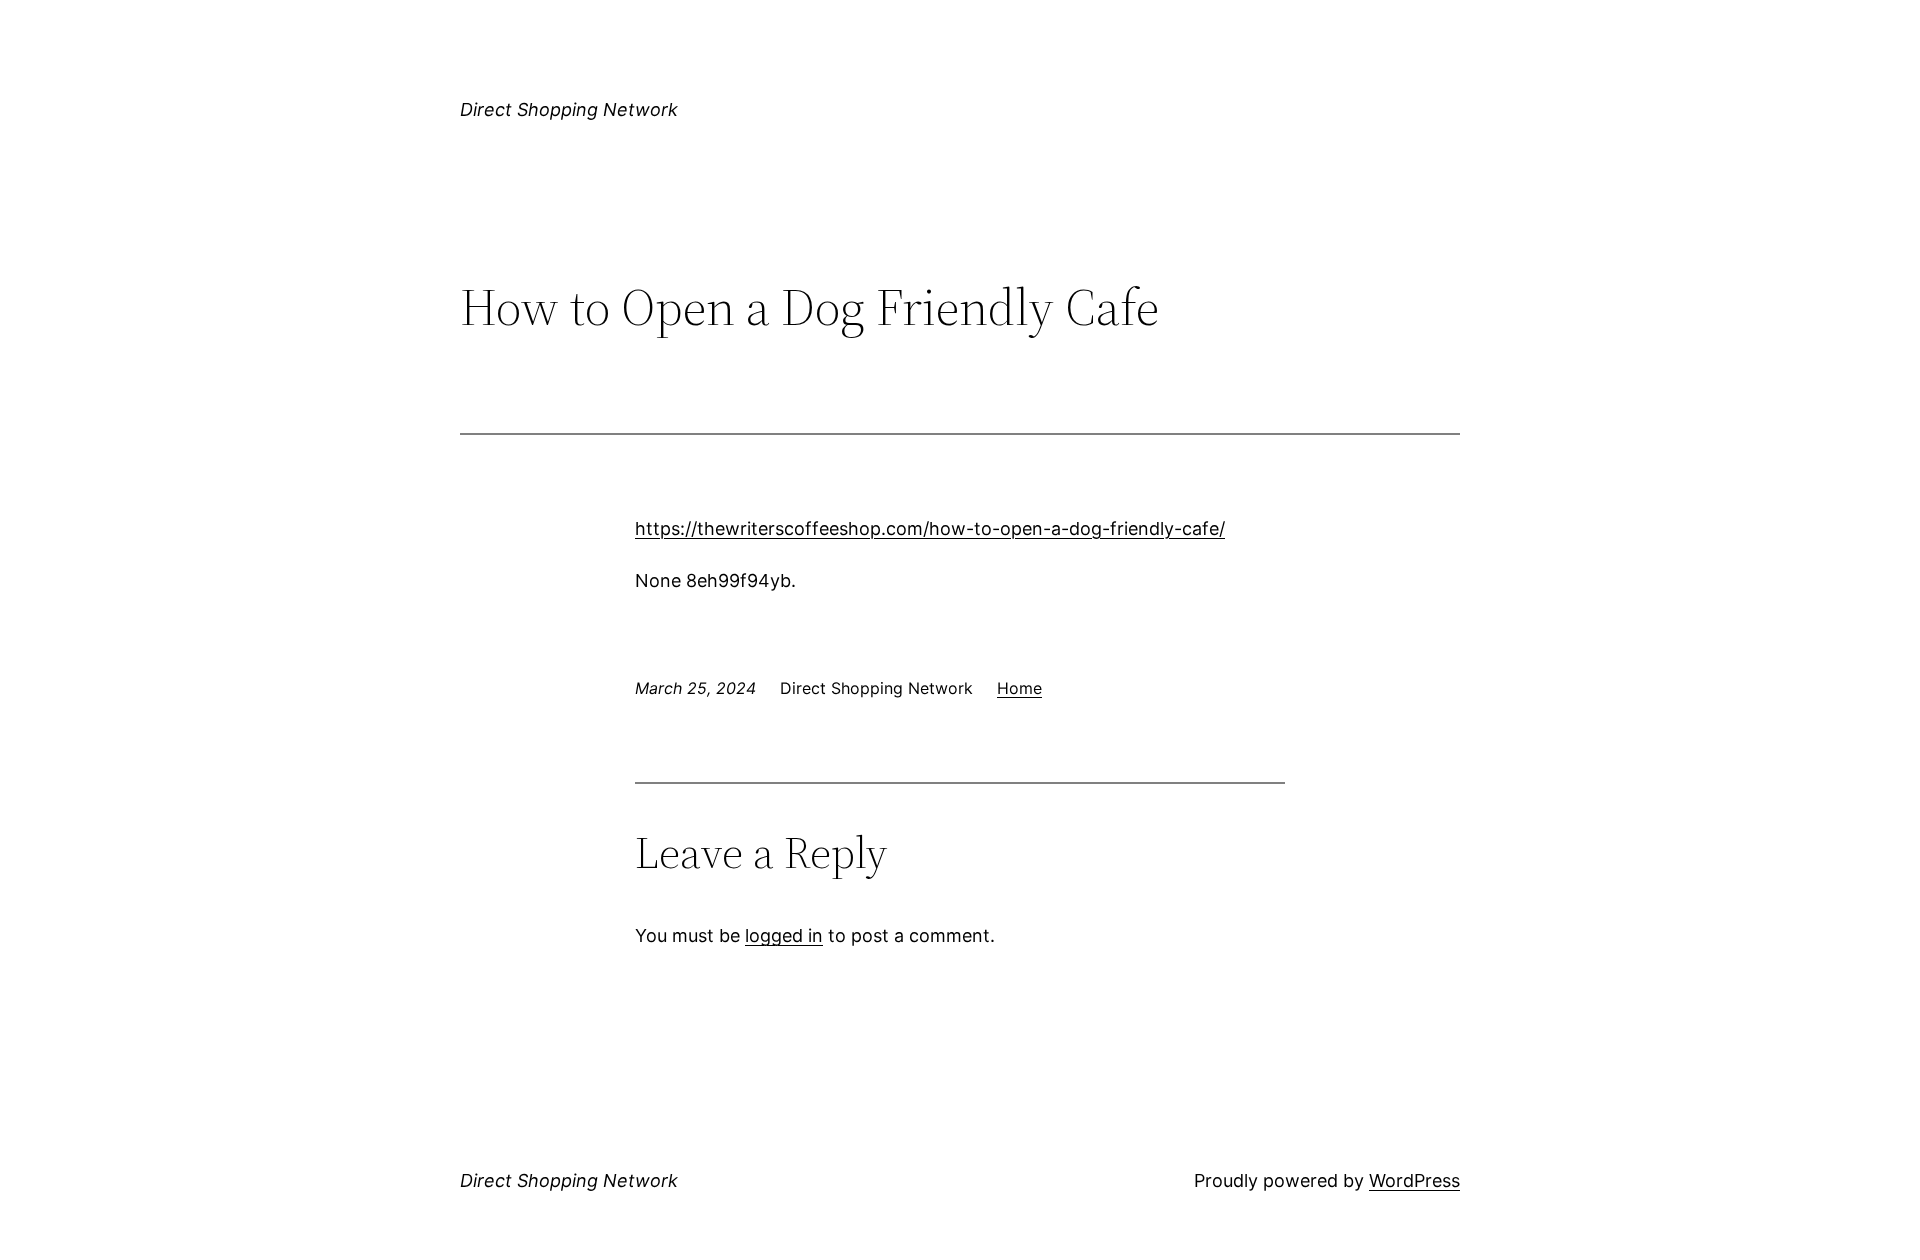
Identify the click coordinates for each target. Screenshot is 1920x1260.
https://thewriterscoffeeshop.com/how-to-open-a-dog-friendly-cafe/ (930, 528)
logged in (784, 935)
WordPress (1414, 1180)
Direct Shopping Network (569, 109)
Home (1019, 688)
